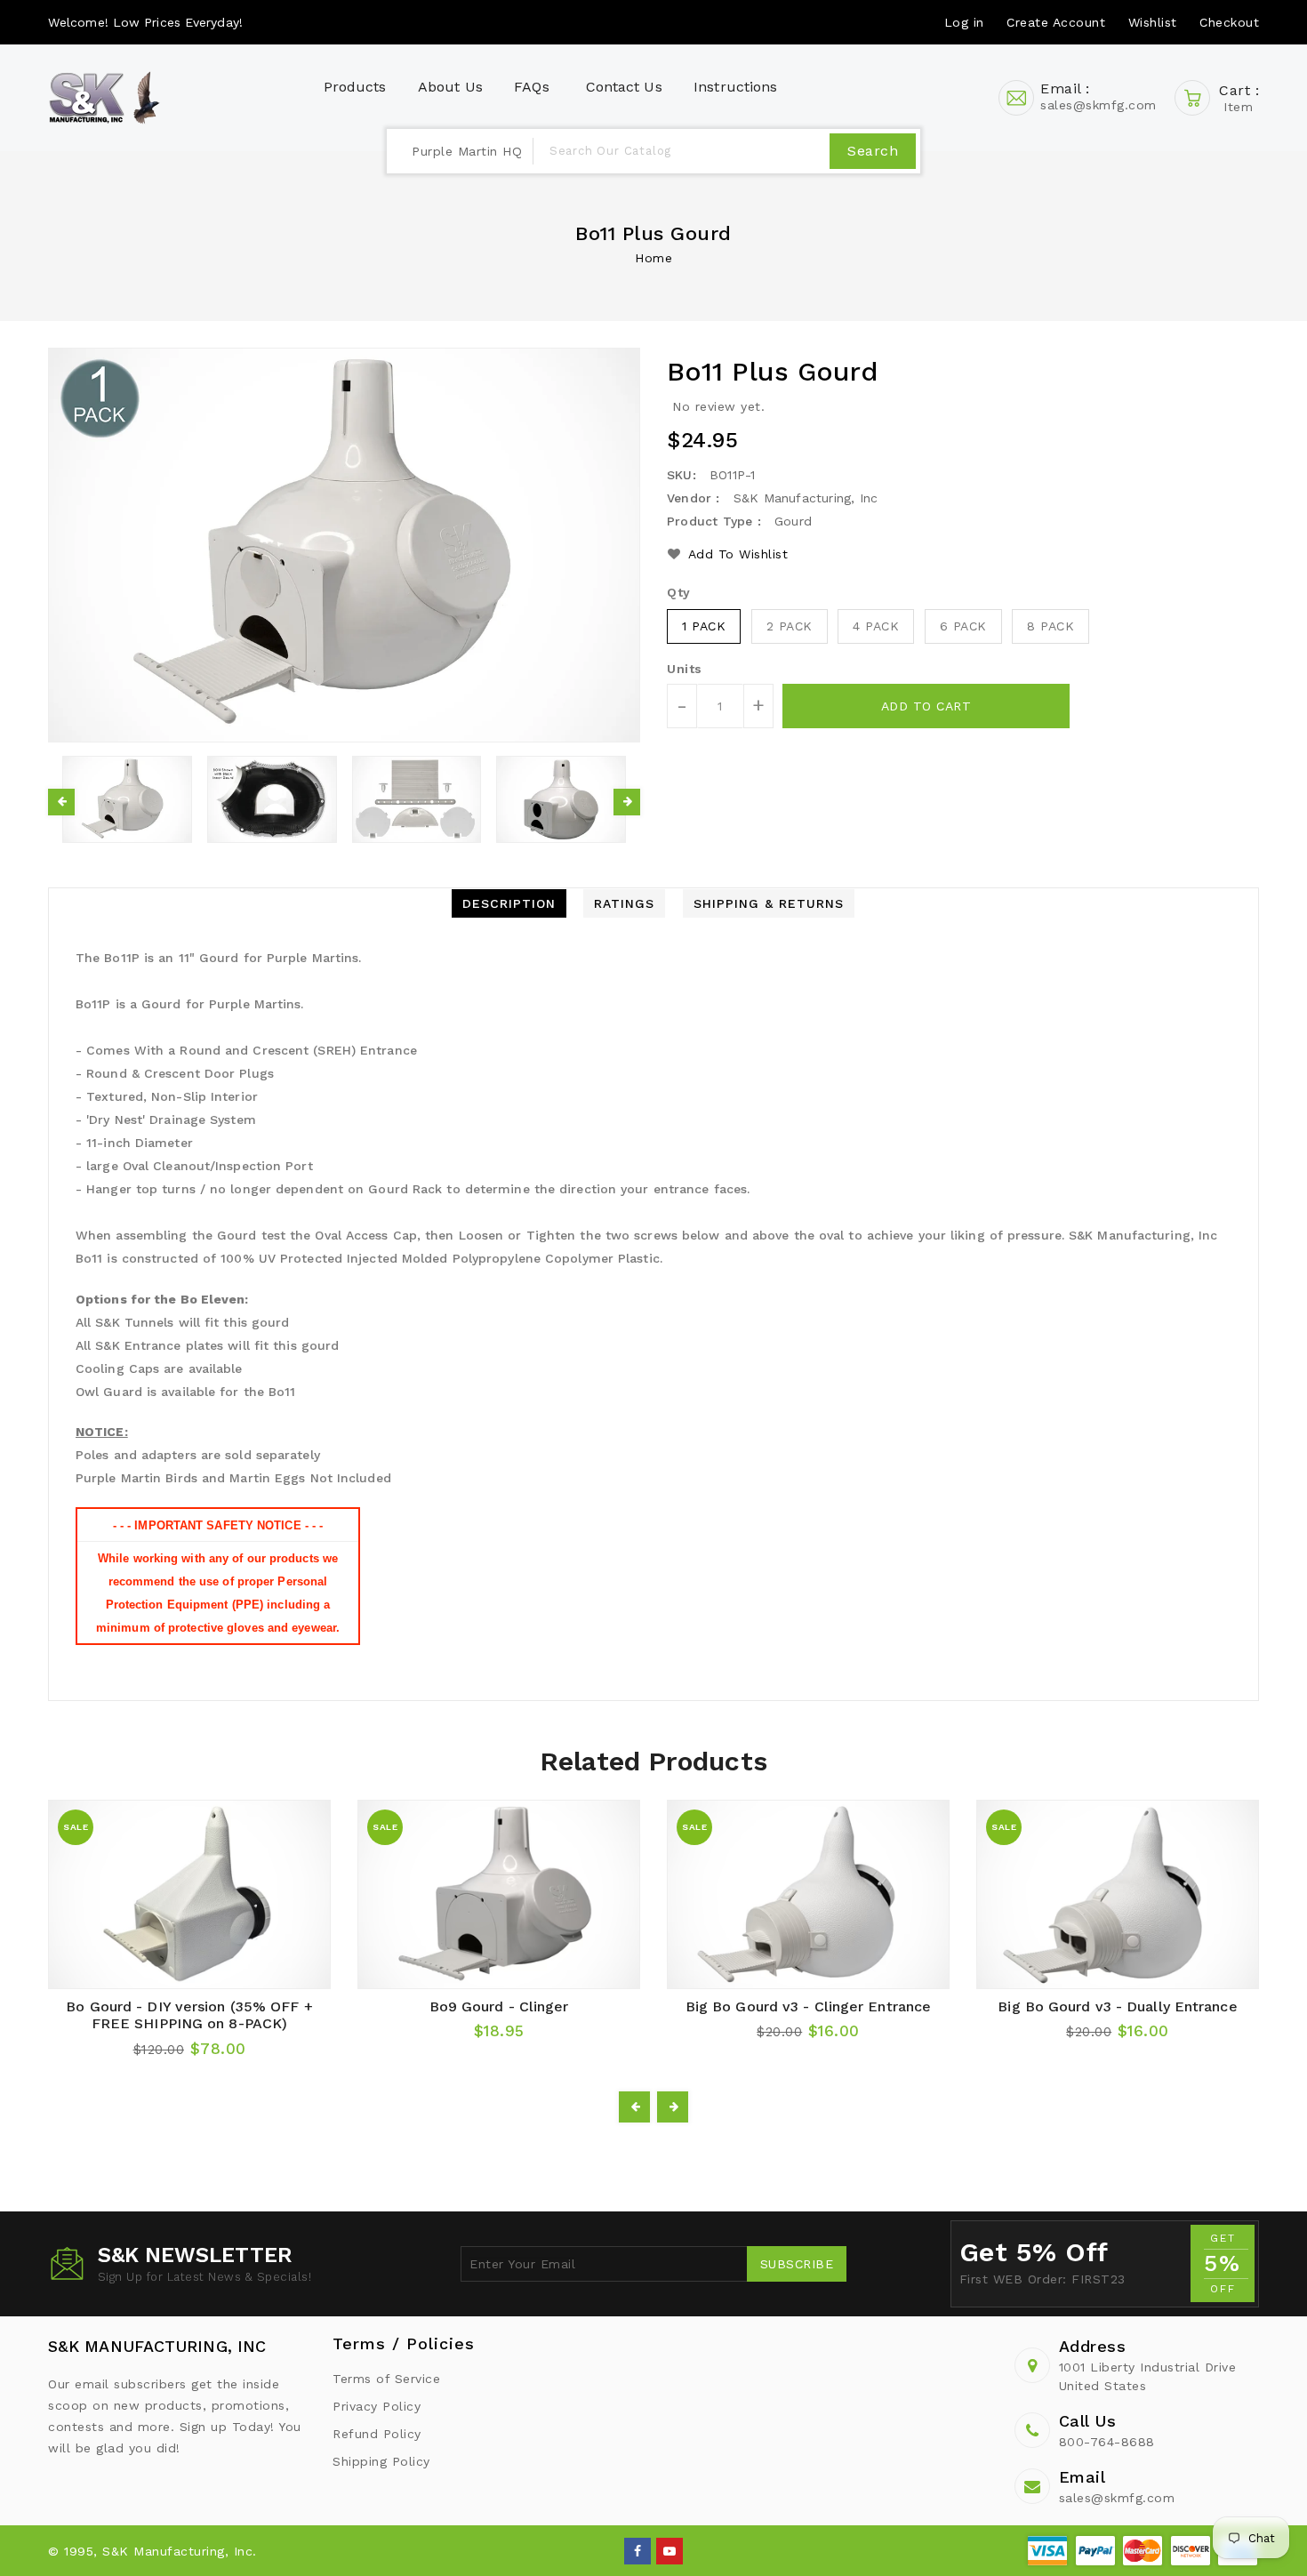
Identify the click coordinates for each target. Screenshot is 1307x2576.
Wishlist (1153, 22)
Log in (964, 22)
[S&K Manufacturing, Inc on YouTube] (670, 2550)
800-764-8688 (1107, 2442)
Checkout (1229, 22)
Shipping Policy (381, 2461)
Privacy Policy (377, 2406)
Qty (679, 592)
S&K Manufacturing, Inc (157, 2346)
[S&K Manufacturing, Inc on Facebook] (638, 2550)
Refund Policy (377, 2434)
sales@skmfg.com (1117, 2498)
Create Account (1056, 22)
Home (653, 258)
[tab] (509, 903)
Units (685, 669)
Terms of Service (386, 2379)
